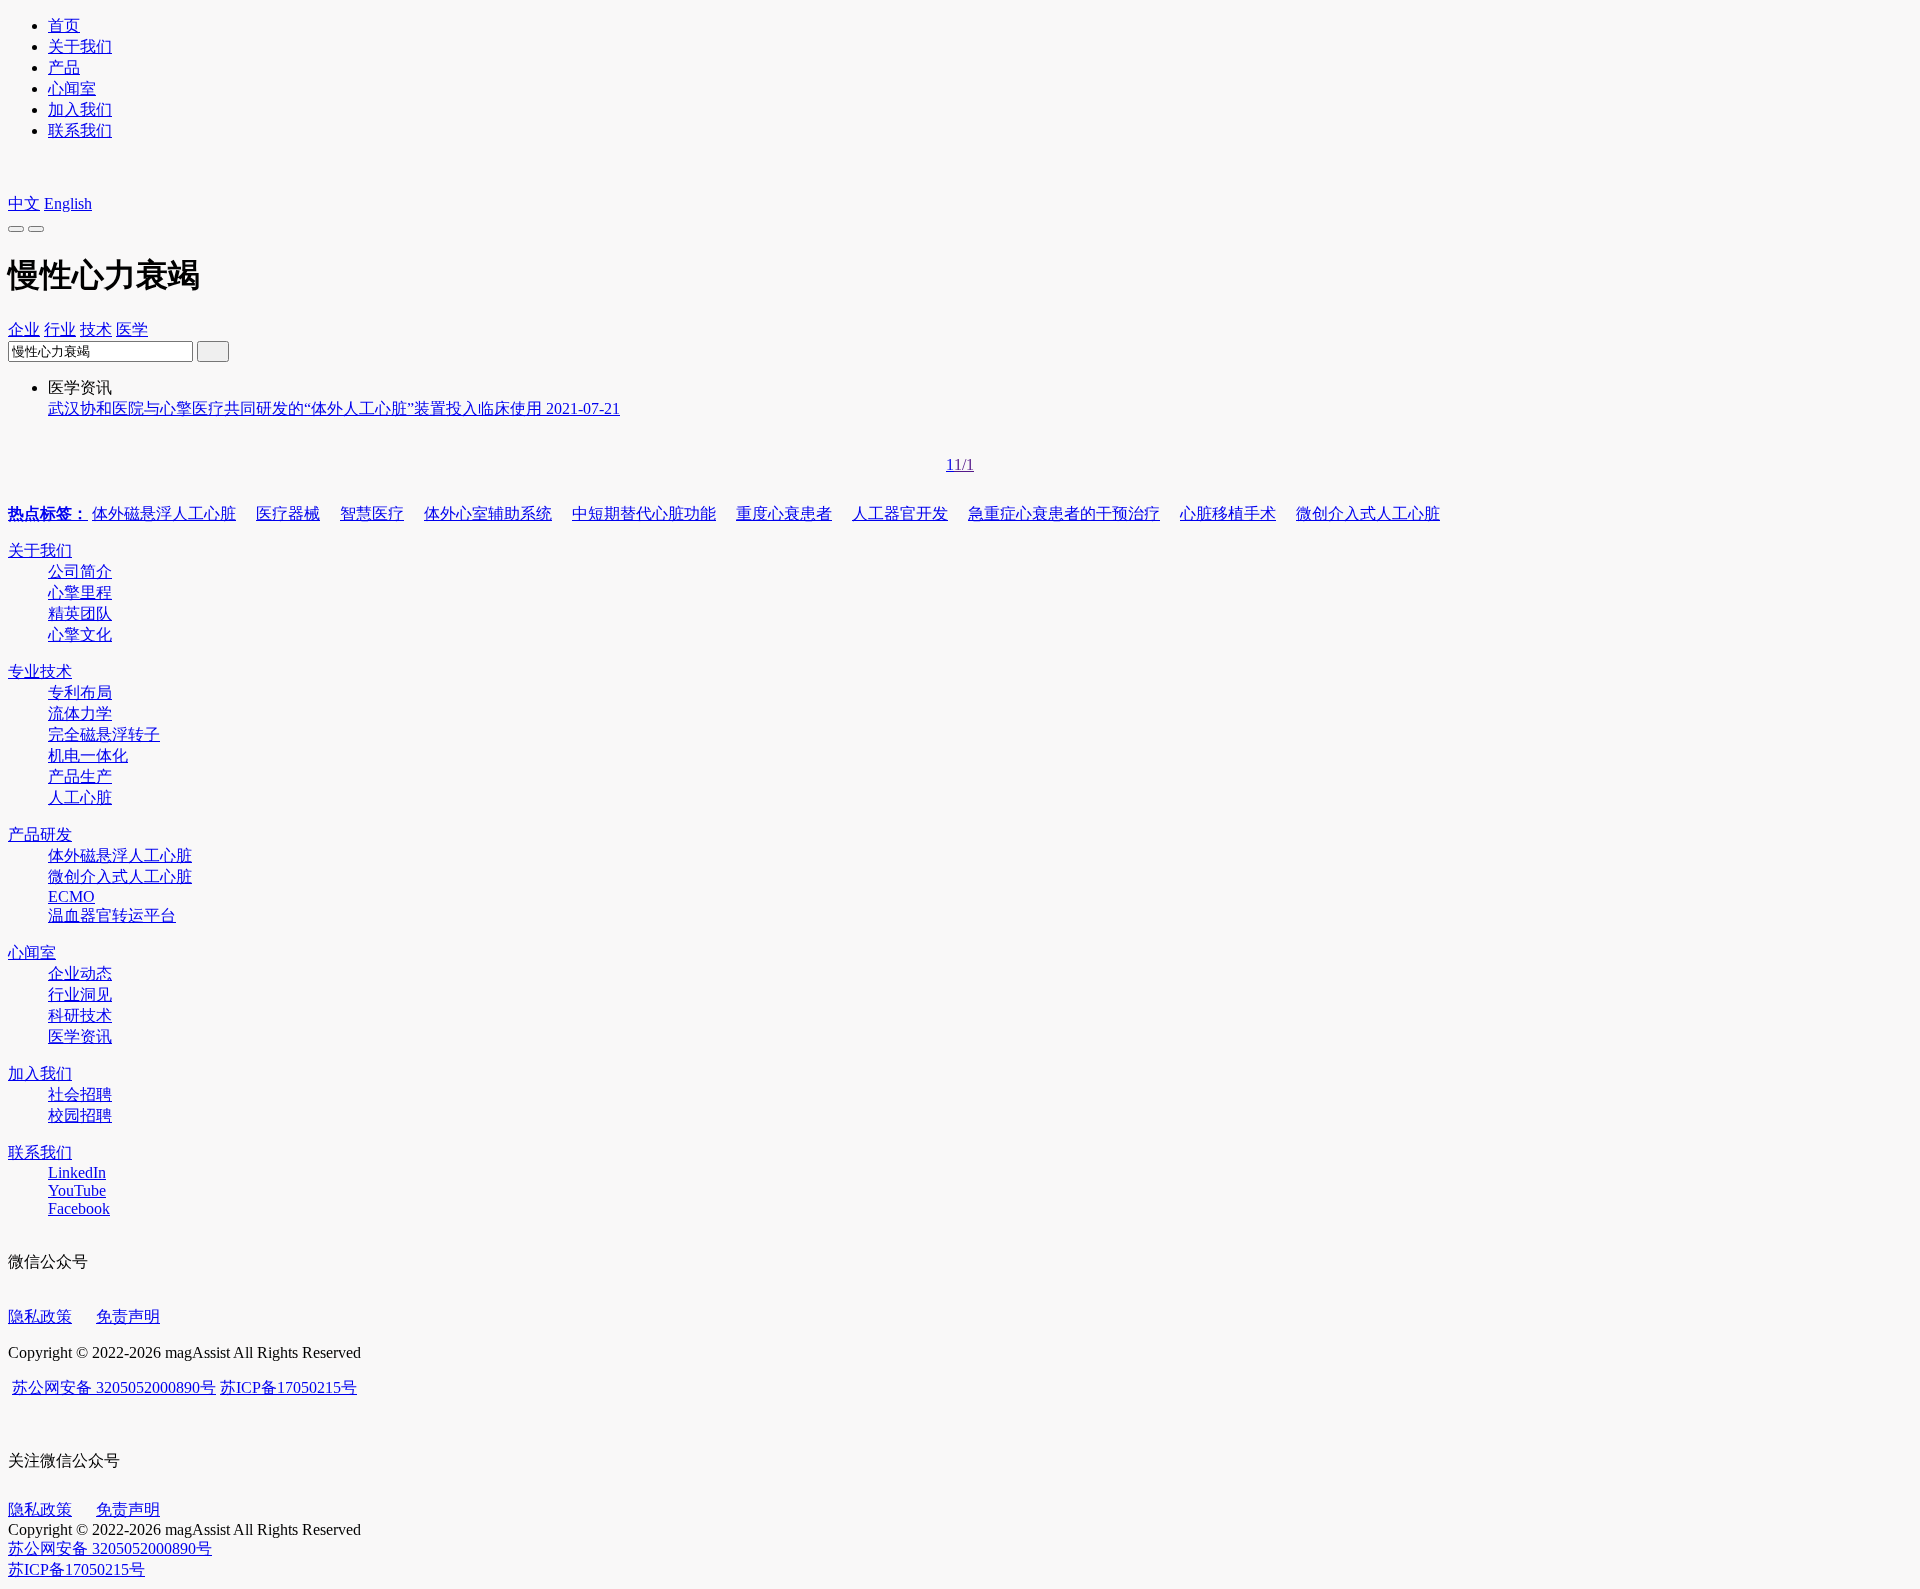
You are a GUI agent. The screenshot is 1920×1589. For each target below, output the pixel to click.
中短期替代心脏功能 (644, 513)
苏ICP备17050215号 (288, 1387)
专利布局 (80, 692)
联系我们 (80, 130)
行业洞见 (80, 994)
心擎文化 (80, 634)
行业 (60, 329)
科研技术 (80, 1015)
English (68, 203)
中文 (24, 203)
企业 (24, 329)
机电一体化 (88, 755)
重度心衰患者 (784, 513)
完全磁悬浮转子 (104, 734)
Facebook (79, 1208)
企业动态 (80, 973)
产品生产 (80, 776)
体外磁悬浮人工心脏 (164, 513)
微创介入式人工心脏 (1368, 513)
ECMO (71, 896)
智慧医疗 (372, 513)
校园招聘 (80, 1115)
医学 (132, 329)
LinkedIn (77, 1172)
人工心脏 (80, 797)
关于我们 (80, 46)
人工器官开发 (900, 513)
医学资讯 (80, 1036)
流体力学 (80, 713)
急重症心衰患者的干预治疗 (1064, 513)
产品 (64, 67)
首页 (64, 25)
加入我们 (80, 109)
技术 (96, 329)
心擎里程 (80, 592)
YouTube (77, 1190)
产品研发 (40, 834)
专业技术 (40, 671)
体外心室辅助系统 (488, 513)
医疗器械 (288, 513)
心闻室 (72, 88)
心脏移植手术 (1228, 513)
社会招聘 (80, 1094)
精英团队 (80, 613)
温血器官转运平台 (112, 915)
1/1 (964, 464)
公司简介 (80, 571)
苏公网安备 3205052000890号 (114, 1387)
